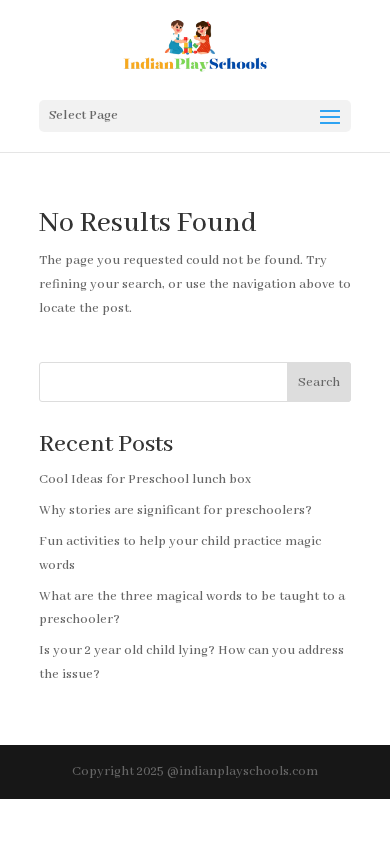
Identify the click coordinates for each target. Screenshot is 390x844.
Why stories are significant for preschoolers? (175, 510)
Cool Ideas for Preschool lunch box (145, 479)
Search (319, 382)
